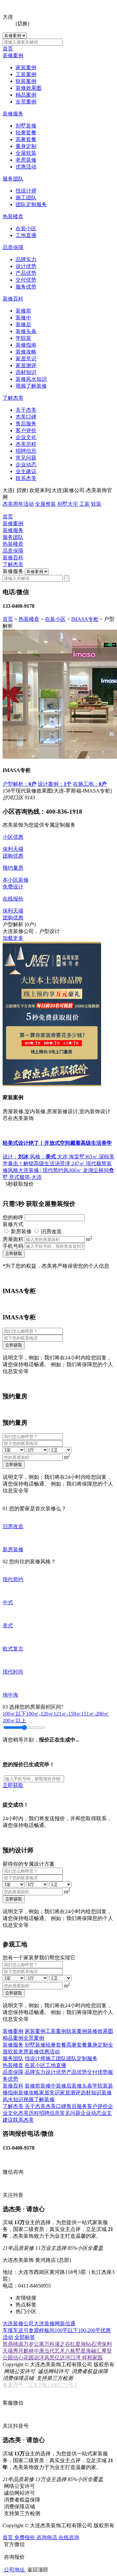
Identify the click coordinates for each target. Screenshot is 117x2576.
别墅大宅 (68, 504)
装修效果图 (29, 88)
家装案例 (26, 67)
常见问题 (26, 458)
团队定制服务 (31, 204)
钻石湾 (94, 2344)
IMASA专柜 (85, 619)
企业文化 (26, 437)
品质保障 (13, 247)
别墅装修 (26, 126)
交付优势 (26, 280)
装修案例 (13, 55)
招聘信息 (26, 451)
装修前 (23, 311)
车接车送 (13, 2330)
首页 (8, 49)
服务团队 (13, 179)
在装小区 (26, 228)
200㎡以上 (14, 1721)
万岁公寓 (34, 2344)
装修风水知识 (31, 379)
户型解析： (19, 784)
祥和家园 (92, 2358)
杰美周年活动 (18, 504)
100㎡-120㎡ (40, 1714)
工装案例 (26, 74)
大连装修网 (47, 2323)
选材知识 (26, 372)
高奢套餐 (26, 139)
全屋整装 (45, 504)
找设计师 (26, 191)
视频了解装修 (31, 386)
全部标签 (25, 2337)
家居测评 (26, 365)
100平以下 (66, 2330)
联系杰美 (26, 478)
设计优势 (26, 266)
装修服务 (13, 114)
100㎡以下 (14, 1714)
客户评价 (26, 430)
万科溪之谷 (57, 2344)
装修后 (23, 324)
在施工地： (90, 784)
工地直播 (26, 235)
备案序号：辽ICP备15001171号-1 (40, 2385)
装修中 (23, 318)
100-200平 (89, 2330)
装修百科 (13, 299)
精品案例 (26, 95)
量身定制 (26, 146)
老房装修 (26, 160)
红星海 (78, 2344)
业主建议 (26, 471)
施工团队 (26, 198)
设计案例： (55, 784)
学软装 (23, 338)
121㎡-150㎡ (67, 1714)
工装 (84, 504)
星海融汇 (91, 2351)
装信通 (68, 2323)
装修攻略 (26, 352)
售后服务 (26, 424)
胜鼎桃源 (13, 2344)
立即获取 (14, 1254)
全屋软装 (26, 153)
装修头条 (26, 331)
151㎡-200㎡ (95, 1714)
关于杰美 (26, 410)
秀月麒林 (23, 2351)
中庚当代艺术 (49, 2351)
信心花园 (23, 2358)
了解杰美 (13, 398)
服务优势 (26, 287)
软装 (96, 504)
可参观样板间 (39, 2330)
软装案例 (26, 81)
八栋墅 (73, 2351)
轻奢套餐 (26, 133)
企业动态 (26, 465)
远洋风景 (44, 2358)
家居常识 (26, 359)
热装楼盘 (13, 216)
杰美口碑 (26, 417)
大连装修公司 (18, 2323)
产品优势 (26, 273)
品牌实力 (26, 259)
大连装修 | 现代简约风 (43, 1170)
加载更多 (13, 938)
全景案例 (26, 102)
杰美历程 (26, 444)
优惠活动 (26, 167)
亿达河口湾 (68, 2358)
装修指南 (26, 345)
